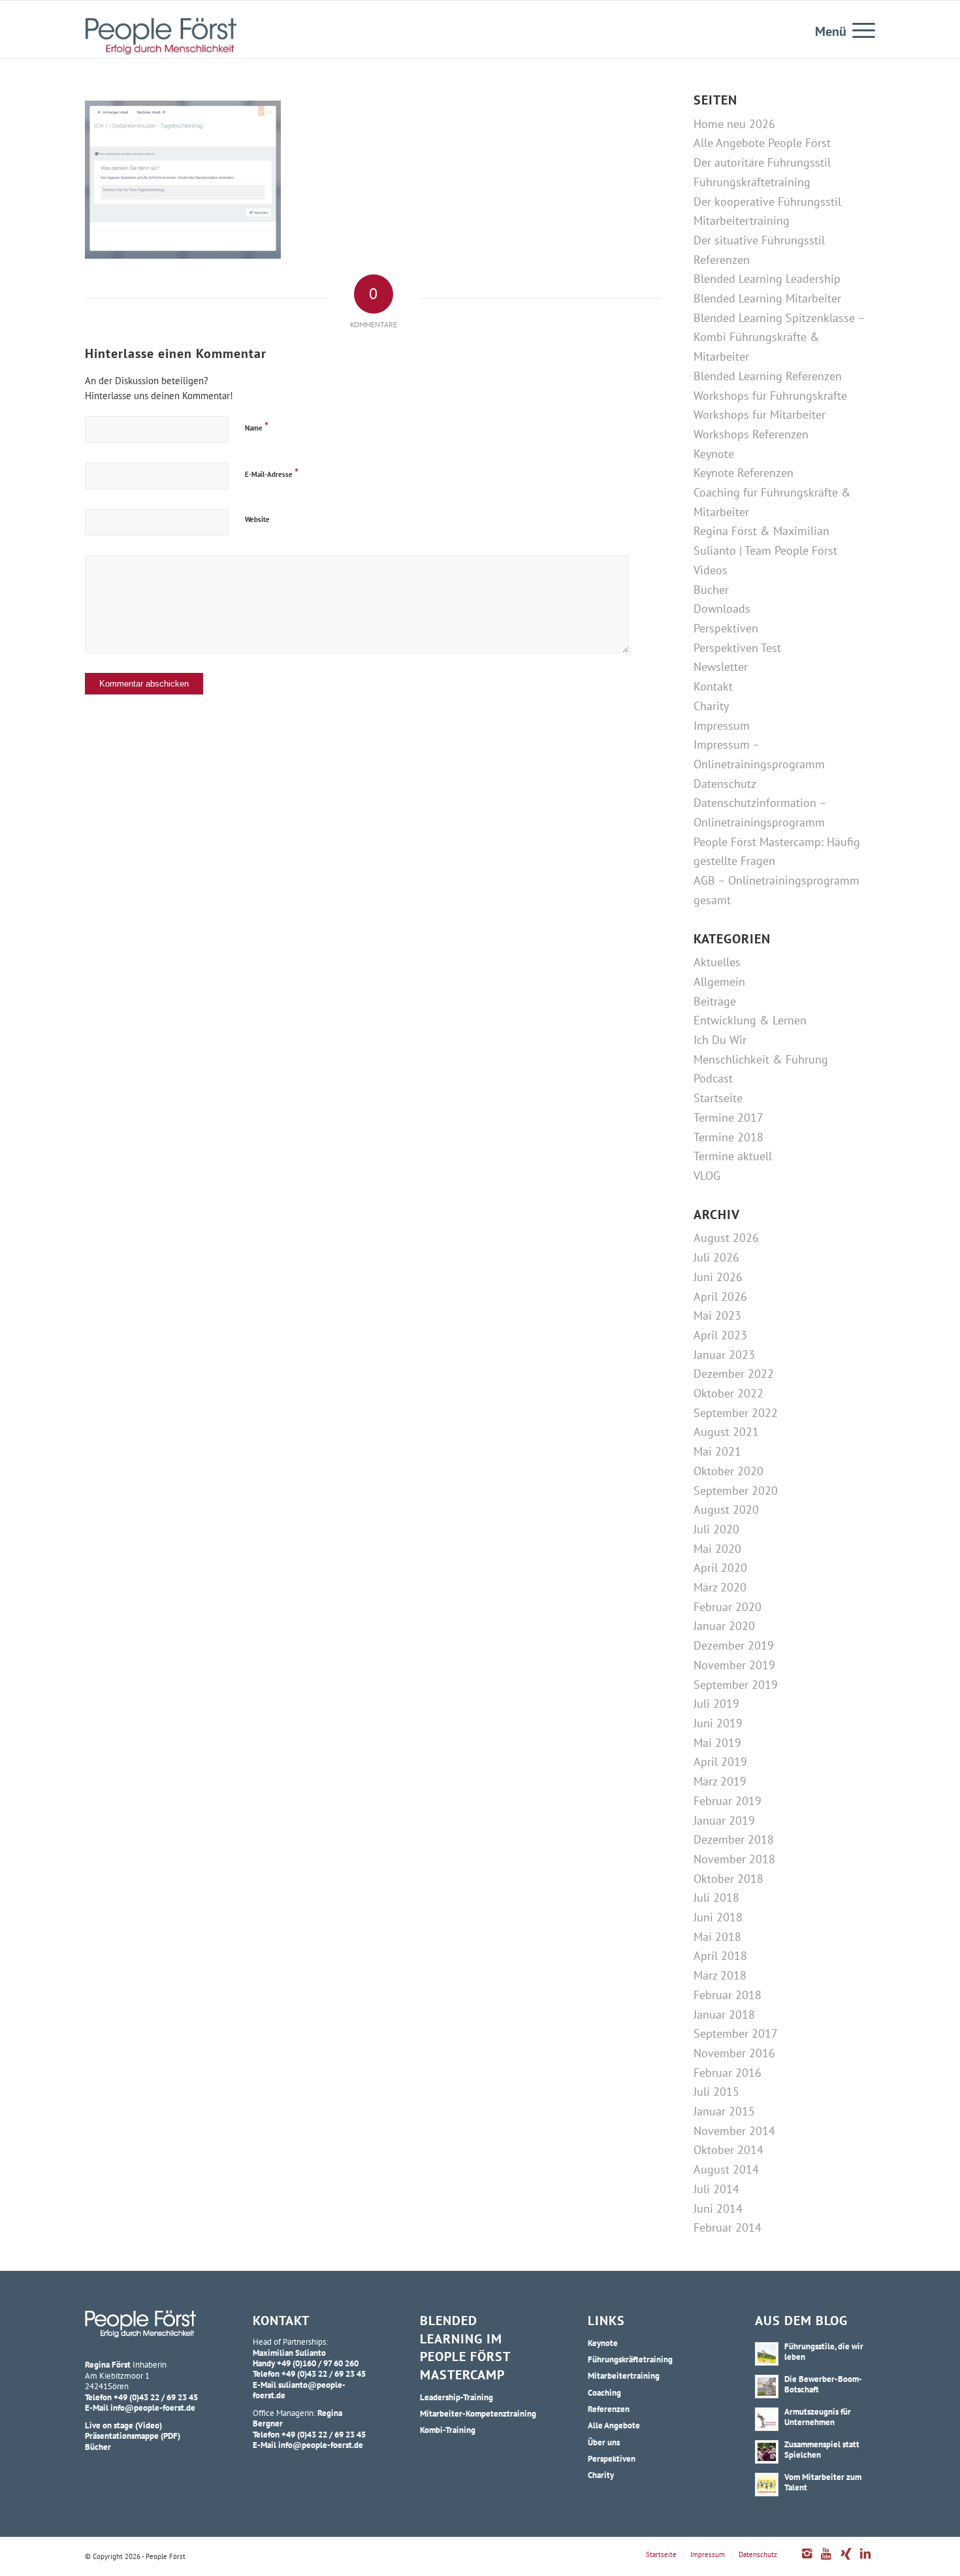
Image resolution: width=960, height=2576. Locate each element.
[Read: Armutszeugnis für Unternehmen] (767, 2419)
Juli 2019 (716, 1704)
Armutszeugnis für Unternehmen (818, 2417)
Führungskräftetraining (752, 182)
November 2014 (734, 2131)
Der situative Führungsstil (759, 240)
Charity (711, 706)
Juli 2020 (716, 1529)
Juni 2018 (718, 1917)
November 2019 (734, 1665)
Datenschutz (725, 784)
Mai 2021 (717, 1451)
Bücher (711, 590)
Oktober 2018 (728, 1879)
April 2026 (720, 1296)
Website (257, 519)
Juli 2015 (716, 2092)
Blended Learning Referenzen (768, 376)
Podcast (713, 1078)
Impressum (722, 726)
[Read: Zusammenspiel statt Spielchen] (767, 2452)
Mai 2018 (717, 1937)
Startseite (718, 1098)
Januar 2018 (724, 2014)
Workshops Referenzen (751, 434)
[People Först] (161, 36)
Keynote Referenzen (744, 473)
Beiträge (715, 1001)
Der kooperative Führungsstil (767, 202)
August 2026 (726, 1238)
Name (257, 426)
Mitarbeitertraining (742, 220)
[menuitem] (859, 29)
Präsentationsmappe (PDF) (133, 2436)
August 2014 (726, 2169)
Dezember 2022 (734, 1374)
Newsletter (721, 667)
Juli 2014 (716, 2189)
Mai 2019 (717, 1743)
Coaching (604, 2392)
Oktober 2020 (728, 1471)
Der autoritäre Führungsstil (762, 162)
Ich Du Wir (720, 1040)
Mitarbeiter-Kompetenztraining (478, 2413)
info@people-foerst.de (153, 2407)
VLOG (707, 1176)
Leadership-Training (456, 2397)
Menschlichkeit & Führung (761, 1059)
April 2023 (720, 1335)
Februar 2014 (728, 2227)
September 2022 (736, 1413)
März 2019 (720, 1781)
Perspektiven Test (737, 648)
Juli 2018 (716, 1898)
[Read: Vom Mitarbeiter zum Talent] (767, 2485)
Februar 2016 (728, 2073)
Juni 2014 (718, 2209)
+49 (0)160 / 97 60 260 (318, 2363)
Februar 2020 (728, 1607)
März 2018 (720, 1975)
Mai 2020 (717, 1549)
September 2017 (736, 2033)
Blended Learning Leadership (767, 279)
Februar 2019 (728, 1801)
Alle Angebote (614, 2425)
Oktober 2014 (728, 2150)
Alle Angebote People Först (762, 143)
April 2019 (720, 1762)
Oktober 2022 (728, 1393)
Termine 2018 (728, 1137)
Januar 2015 (724, 2111)
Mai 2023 (717, 1315)
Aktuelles (717, 962)
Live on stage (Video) (123, 2425)
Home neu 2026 (734, 124)
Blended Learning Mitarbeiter (767, 298)
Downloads (722, 609)
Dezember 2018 (734, 1839)
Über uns (604, 2442)
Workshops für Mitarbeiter (760, 415)
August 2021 (726, 1432)
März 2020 (720, 1587)
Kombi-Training (448, 2430)
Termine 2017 (728, 1117)
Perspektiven (726, 628)
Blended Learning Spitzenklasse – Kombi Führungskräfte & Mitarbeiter (779, 337)
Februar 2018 (728, 1995)
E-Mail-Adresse (272, 473)
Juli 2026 (716, 1257)
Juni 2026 (718, 1277)
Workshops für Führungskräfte (770, 396)
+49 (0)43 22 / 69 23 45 (156, 2397)
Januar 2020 (724, 1626)
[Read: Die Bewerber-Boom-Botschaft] (767, 2387)
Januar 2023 (724, 1355)
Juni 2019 (718, 1723)
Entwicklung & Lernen (750, 1020)
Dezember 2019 (734, 1645)
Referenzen (722, 260)
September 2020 (736, 1491)
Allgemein (719, 982)
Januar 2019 (724, 1820)
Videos (711, 570)
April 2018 (720, 1956)
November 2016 (734, 2053)
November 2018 (734, 1859)
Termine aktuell (733, 1156)
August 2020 (726, 1509)
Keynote (714, 454)
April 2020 (720, 1568)
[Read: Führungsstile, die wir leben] (767, 2354)
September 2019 (736, 1685)
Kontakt (713, 686)
